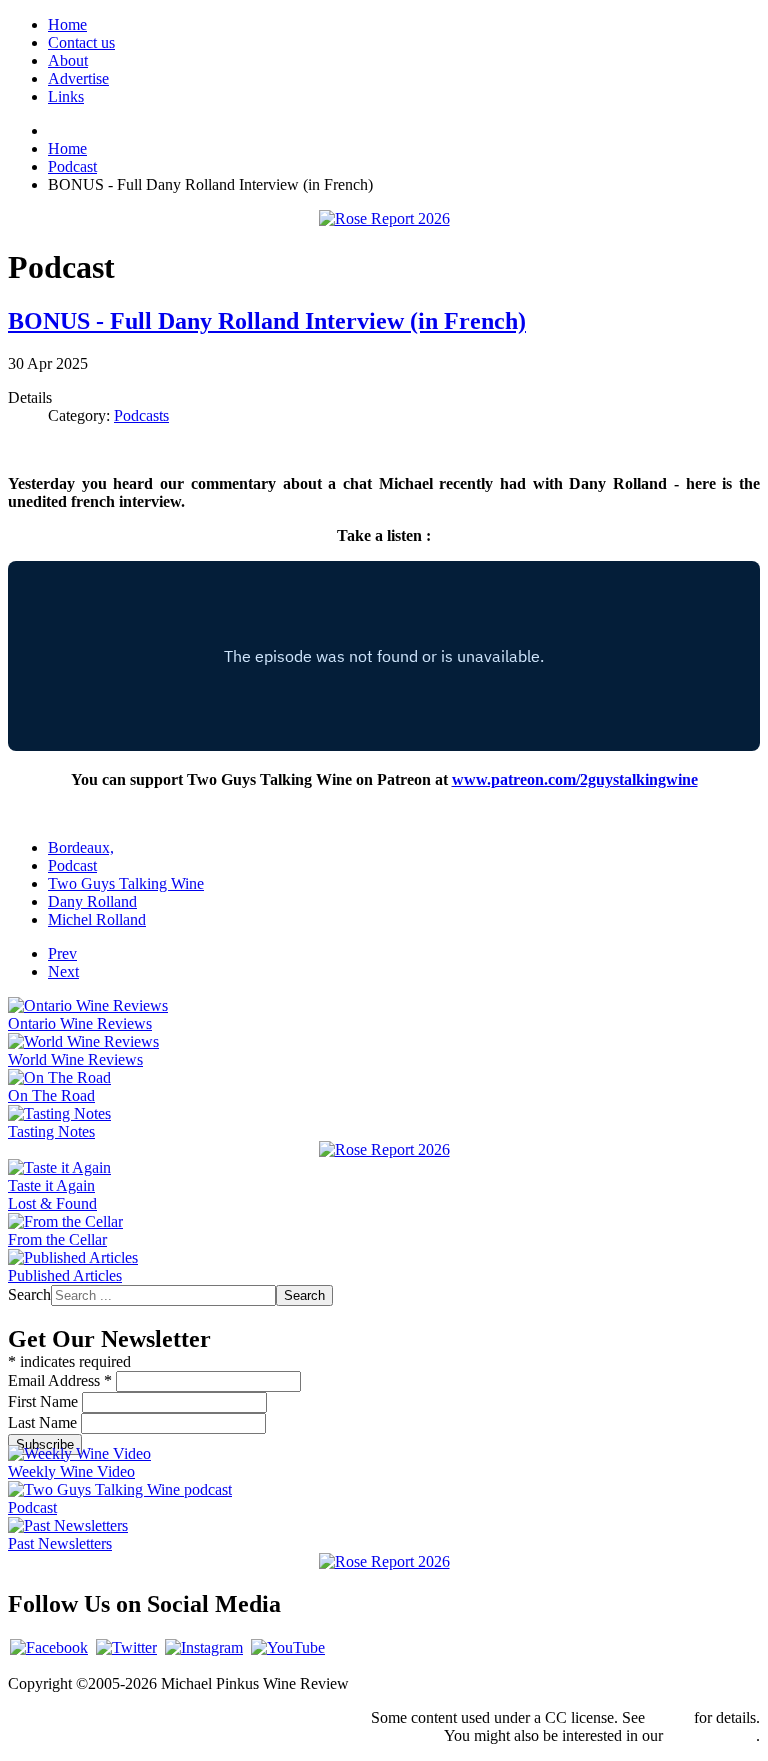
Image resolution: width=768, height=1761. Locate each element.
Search (29, 1294)
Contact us (81, 42)
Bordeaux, (81, 847)
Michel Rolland (97, 919)
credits (669, 1717)
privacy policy (711, 1735)
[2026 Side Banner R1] (384, 1561)
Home (67, 24)
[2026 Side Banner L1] (384, 1149)
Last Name (44, 1422)
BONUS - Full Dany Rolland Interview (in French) (267, 321)
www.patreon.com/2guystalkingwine (575, 779)
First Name (45, 1401)
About (68, 60)
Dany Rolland (92, 901)
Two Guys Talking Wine (126, 883)
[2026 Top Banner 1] (384, 218)
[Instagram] (204, 1647)
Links (66, 96)
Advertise (78, 78)
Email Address (60, 1380)
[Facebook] (49, 1647)
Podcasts (141, 415)
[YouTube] (288, 1647)
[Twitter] (126, 1647)
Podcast (72, 865)
